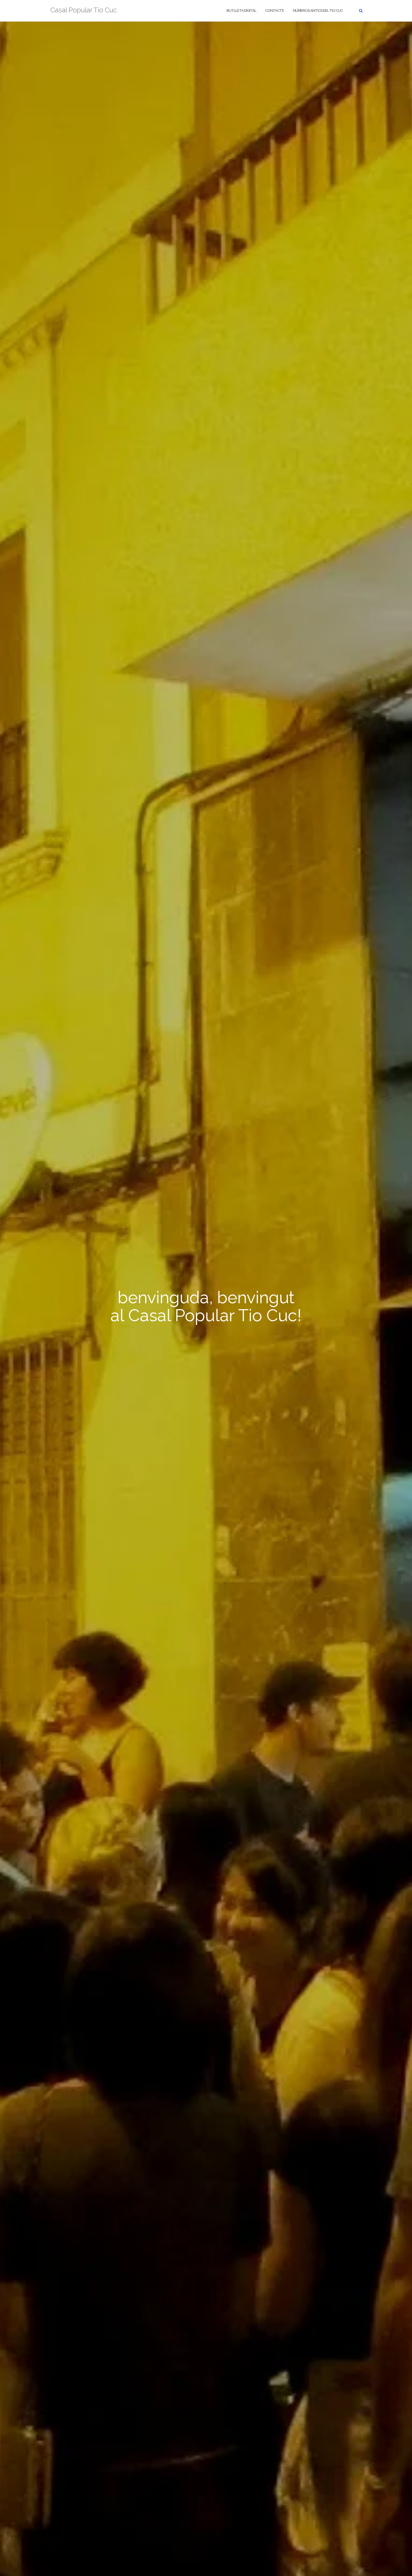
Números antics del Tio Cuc (318, 11)
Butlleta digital (241, 11)
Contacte (275, 11)
